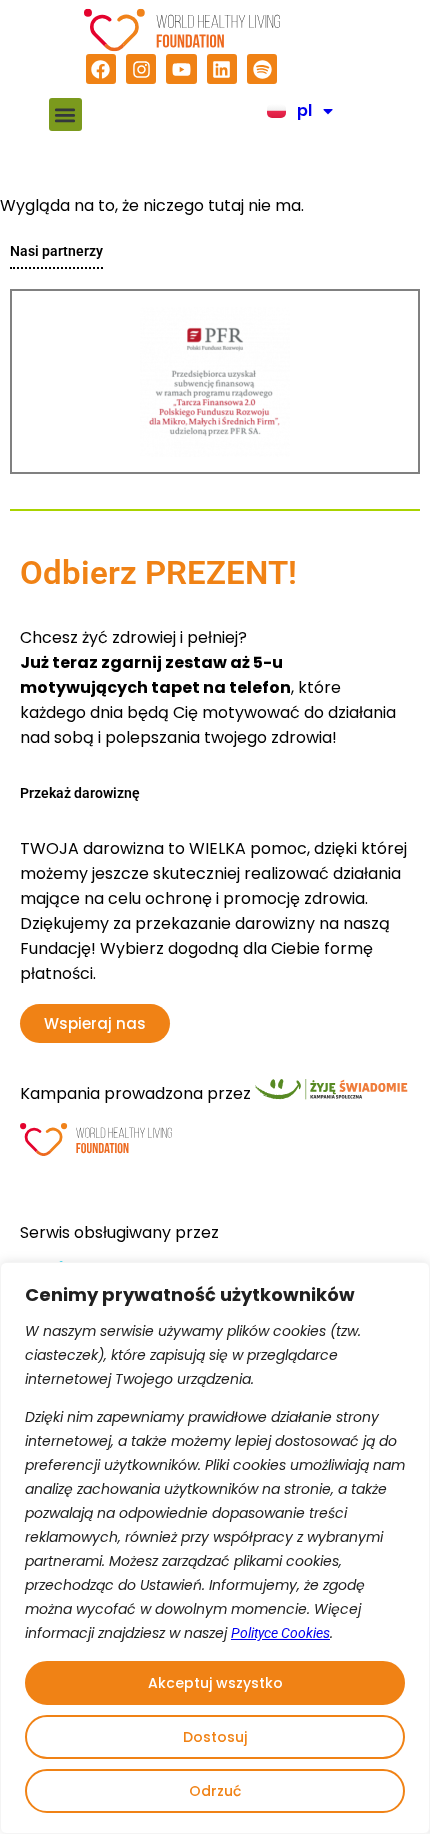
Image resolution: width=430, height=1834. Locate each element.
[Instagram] (141, 69)
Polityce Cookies (280, 1633)
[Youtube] (181, 69)
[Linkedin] (222, 69)
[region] (215, 1548)
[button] (65, 114)
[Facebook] (101, 69)
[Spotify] (262, 69)
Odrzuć (215, 1791)
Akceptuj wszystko (215, 1683)
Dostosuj (215, 1737)
